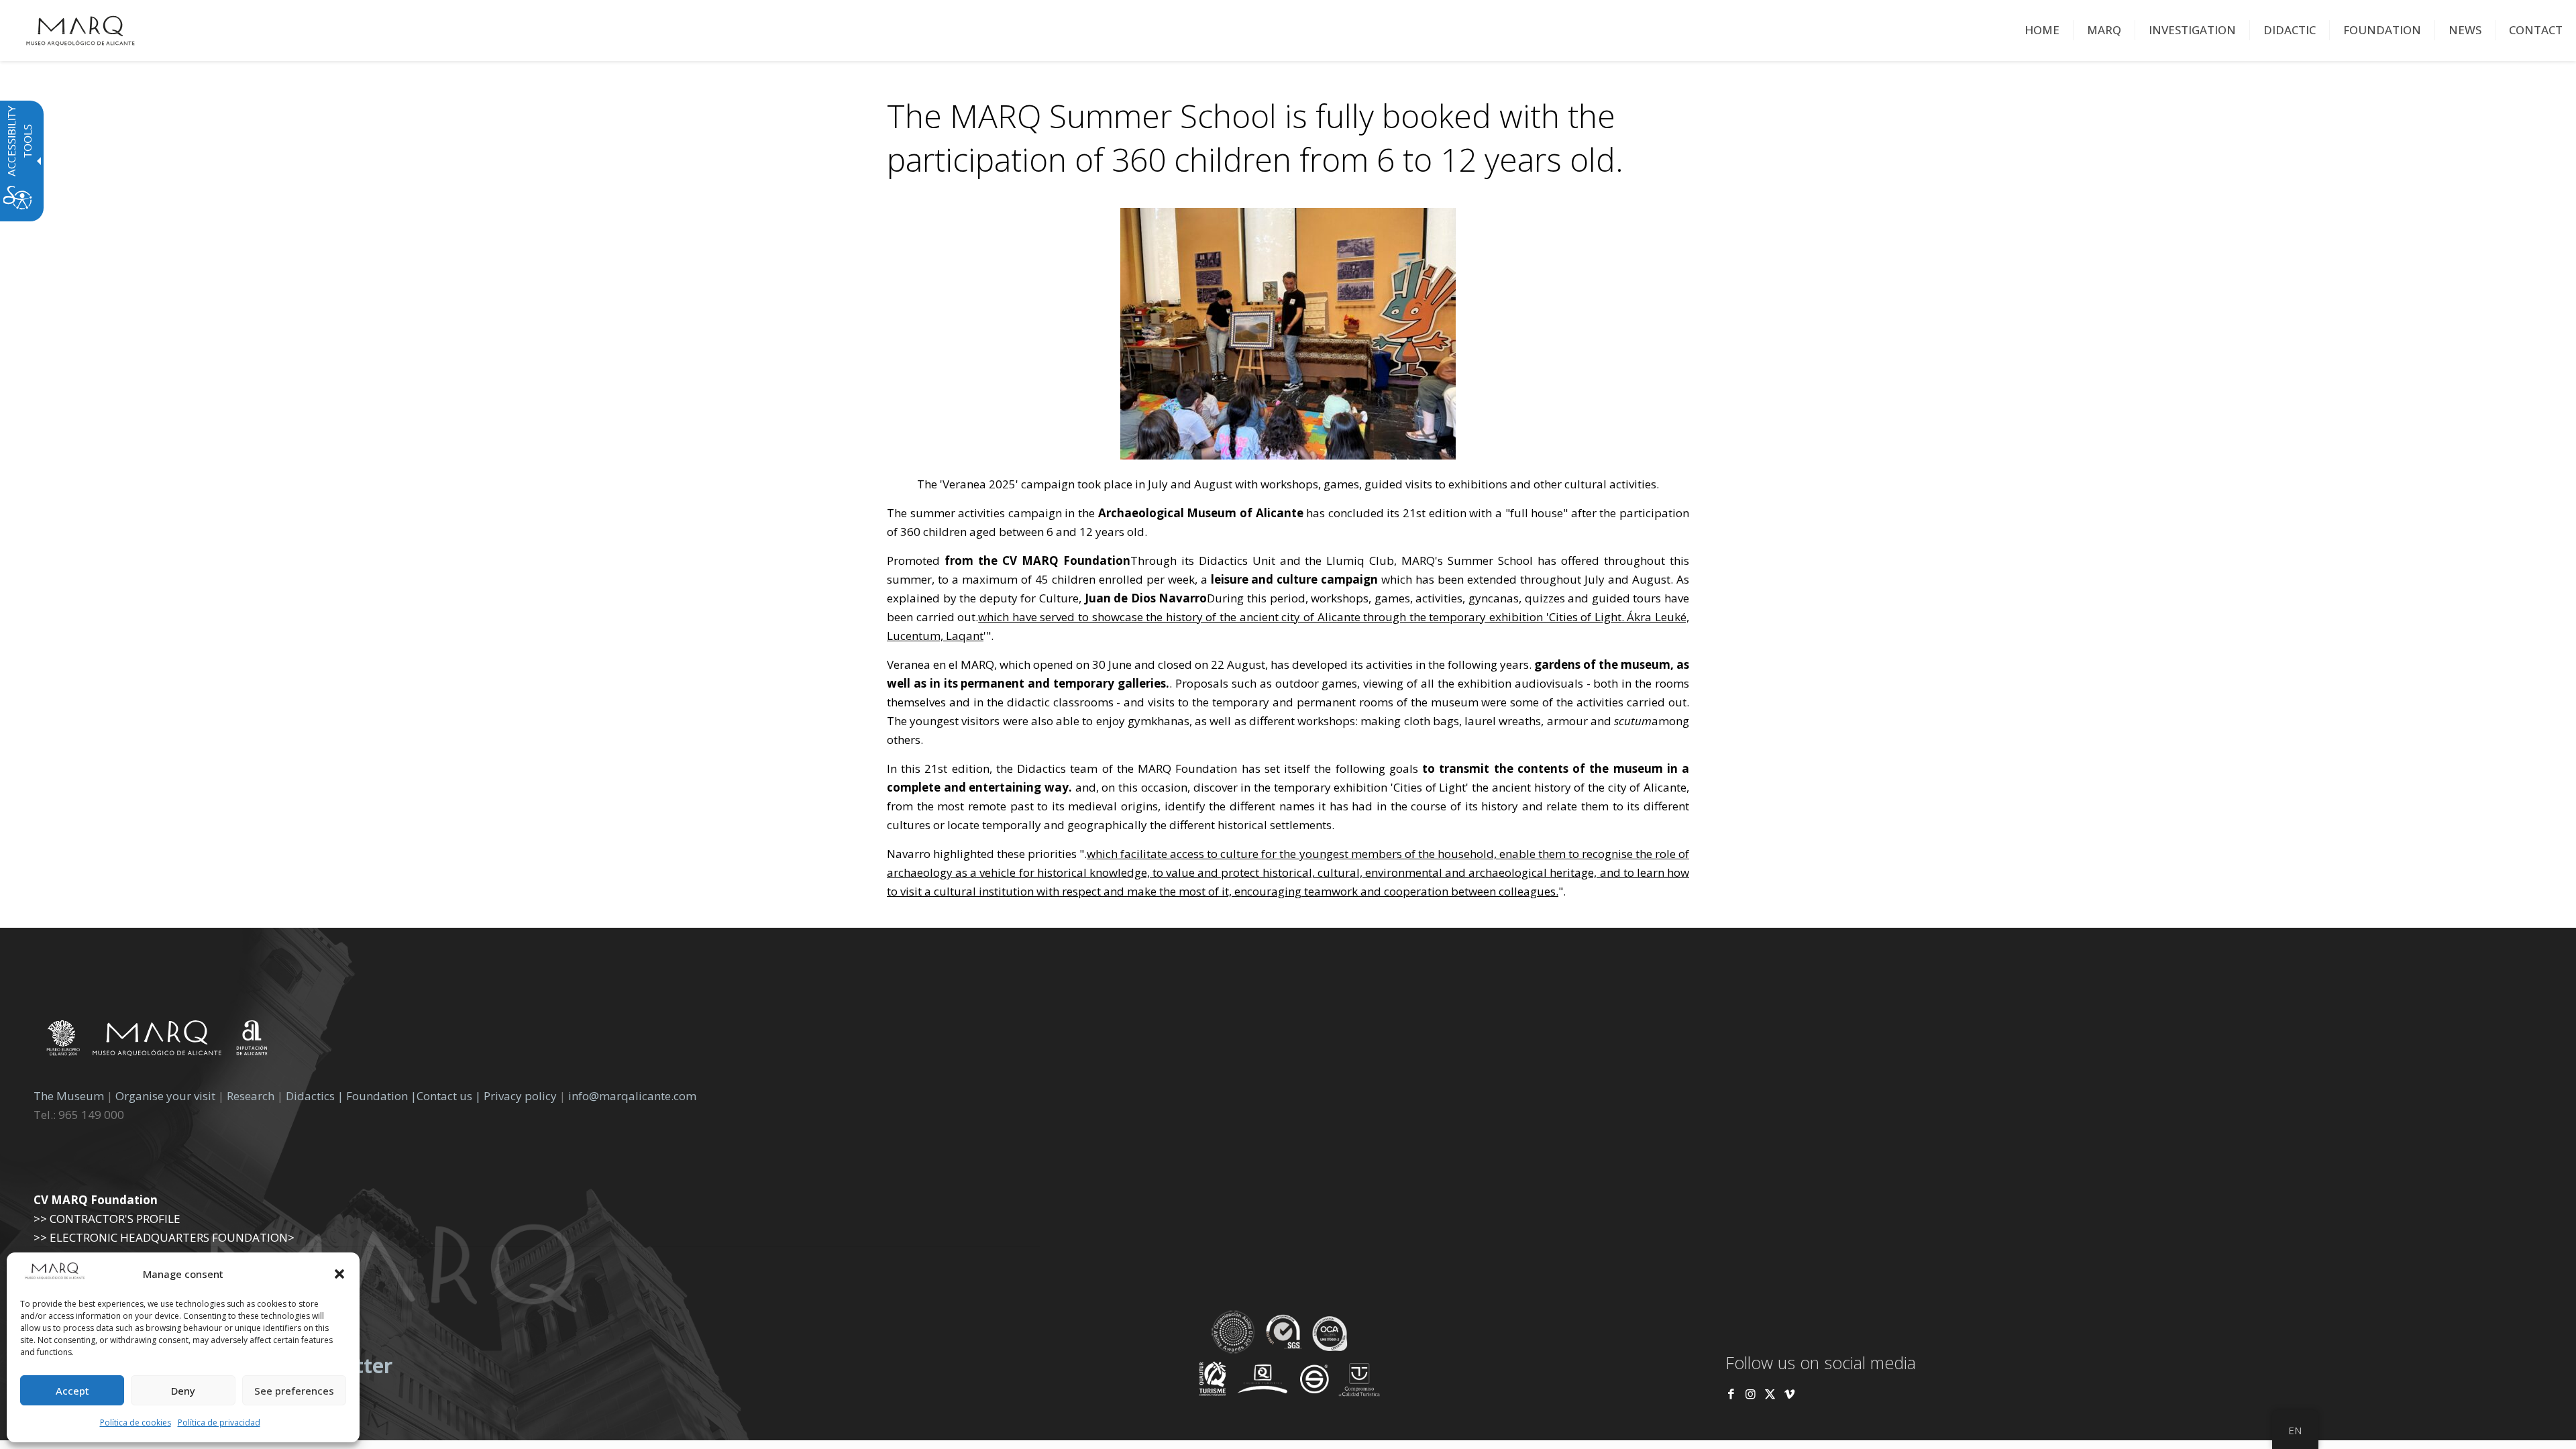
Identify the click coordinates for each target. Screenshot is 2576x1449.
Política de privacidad (219, 1423)
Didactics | (316, 1096)
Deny (183, 1391)
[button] (339, 1274)
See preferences (294, 1391)
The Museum (69, 1096)
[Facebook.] (1731, 1394)
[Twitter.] (1771, 1394)
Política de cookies (136, 1423)
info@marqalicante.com (632, 1096)
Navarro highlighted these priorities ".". (1288, 872)
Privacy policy (522, 1096)
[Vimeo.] (1789, 1394)
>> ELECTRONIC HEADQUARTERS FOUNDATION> (164, 1237)
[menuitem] (2042, 30)
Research (251, 1096)
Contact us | (449, 1096)
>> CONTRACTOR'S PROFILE (107, 1219)
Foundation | (381, 1096)
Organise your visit (165, 1096)
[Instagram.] (1751, 1394)
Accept (72, 1391)
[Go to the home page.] (80, 30)
